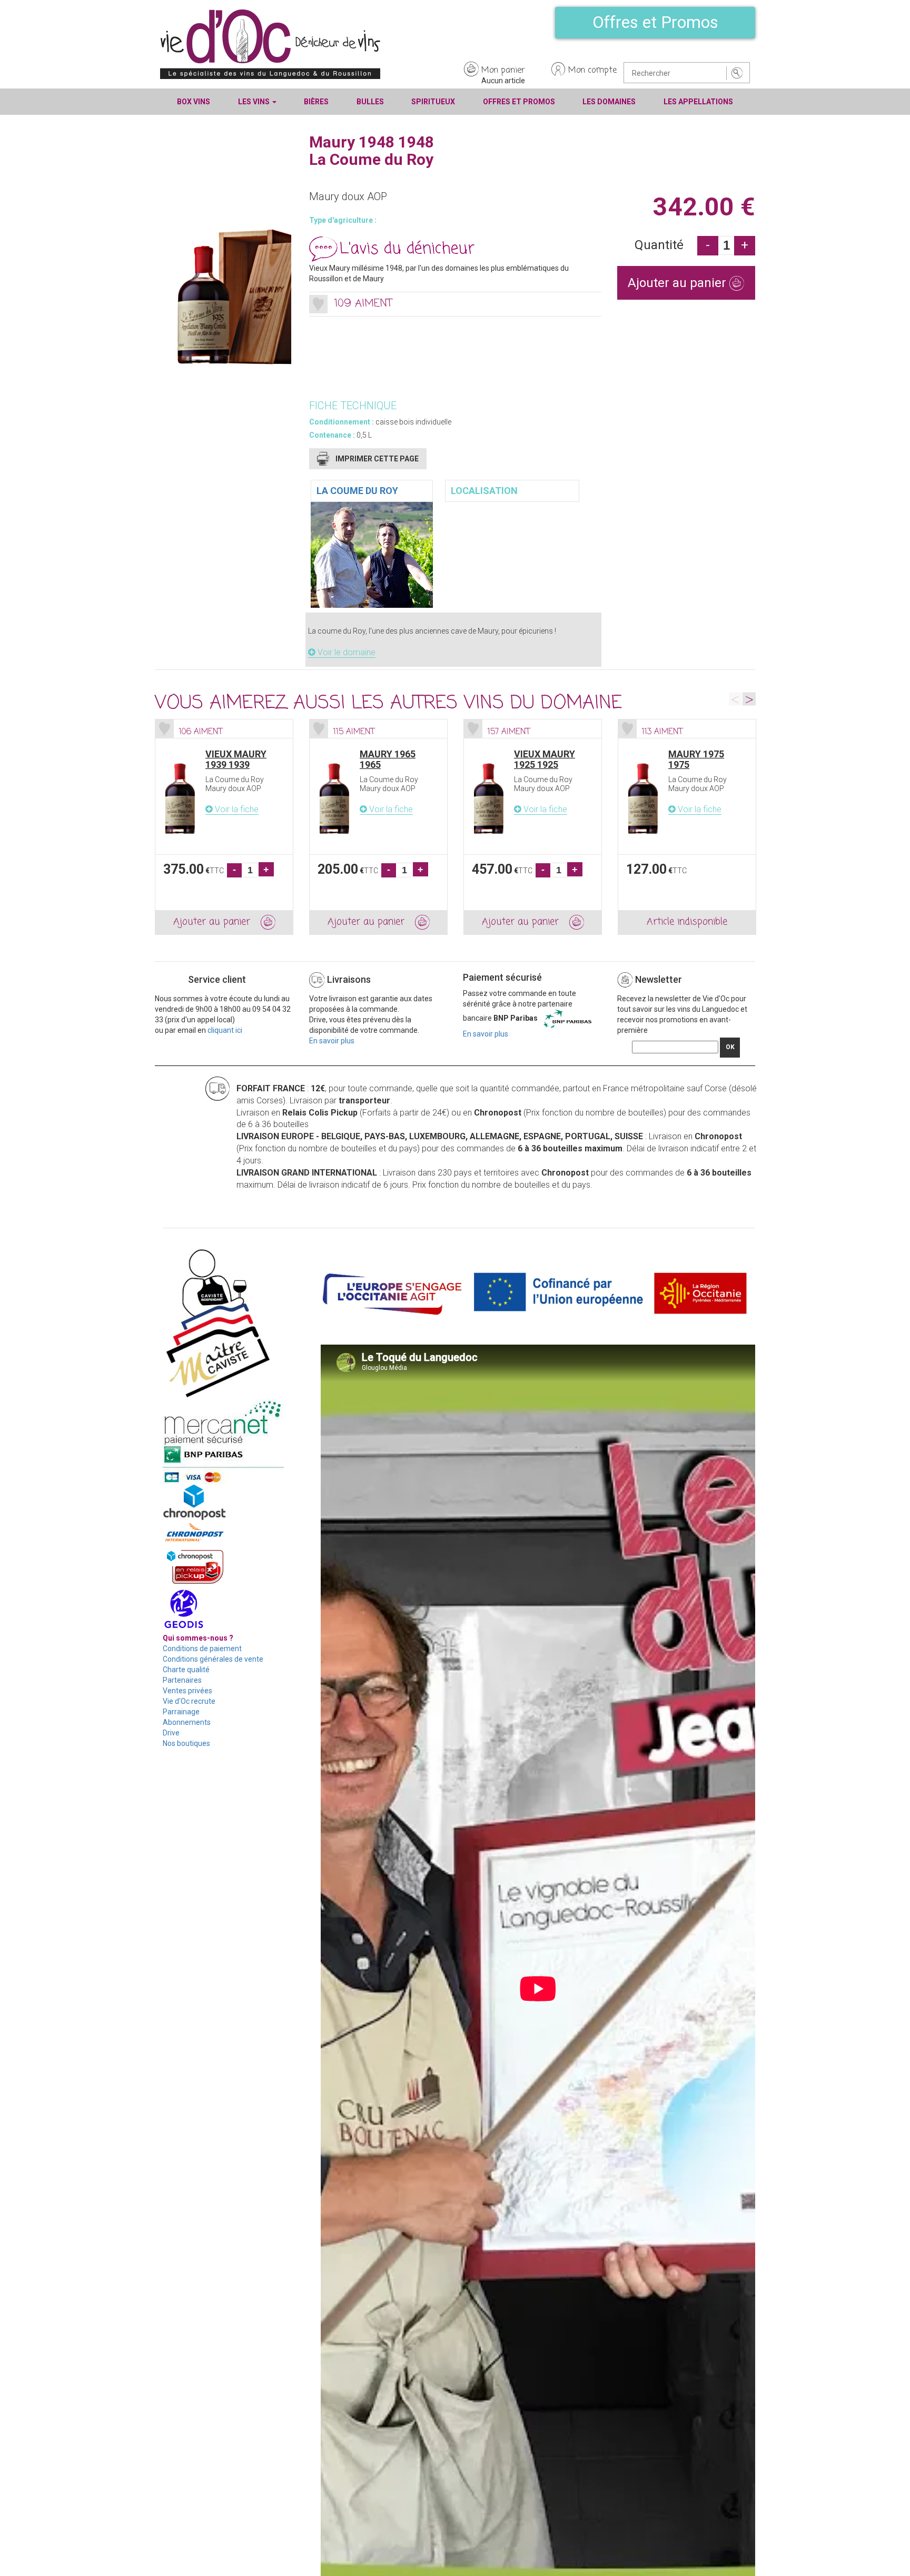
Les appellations (698, 102)
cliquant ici (225, 1030)
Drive (171, 1733)
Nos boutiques (186, 1743)
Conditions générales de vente (213, 1659)
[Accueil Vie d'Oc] (270, 44)
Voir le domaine (345, 652)
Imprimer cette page (377, 459)
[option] (224, 827)
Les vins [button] (255, 102)
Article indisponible (687, 922)
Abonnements (187, 1722)
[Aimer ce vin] (318, 304)
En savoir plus (332, 1041)
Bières (316, 102)
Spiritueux (433, 102)
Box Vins (194, 102)
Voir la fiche (236, 809)
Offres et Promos (655, 22)
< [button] (735, 699)
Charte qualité (186, 1670)
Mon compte (592, 71)
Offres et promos (519, 102)
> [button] (749, 699)
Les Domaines (609, 102)
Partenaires (182, 1680)
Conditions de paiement (202, 1649)
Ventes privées (187, 1691)
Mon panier (503, 71)
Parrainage (181, 1712)
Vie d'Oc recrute (189, 1701)
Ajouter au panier (679, 283)
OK (730, 1047)
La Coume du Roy (357, 491)
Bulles (370, 102)
